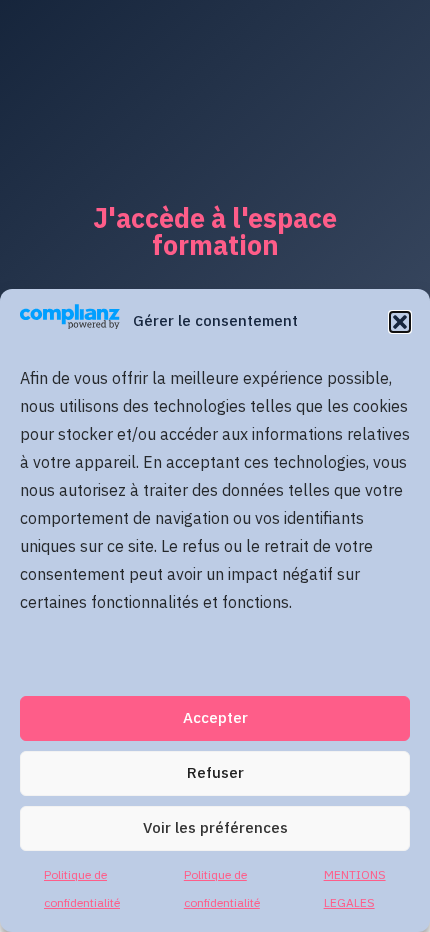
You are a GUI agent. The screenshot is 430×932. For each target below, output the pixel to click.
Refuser (215, 773)
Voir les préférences (215, 828)
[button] (400, 322)
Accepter (215, 718)
